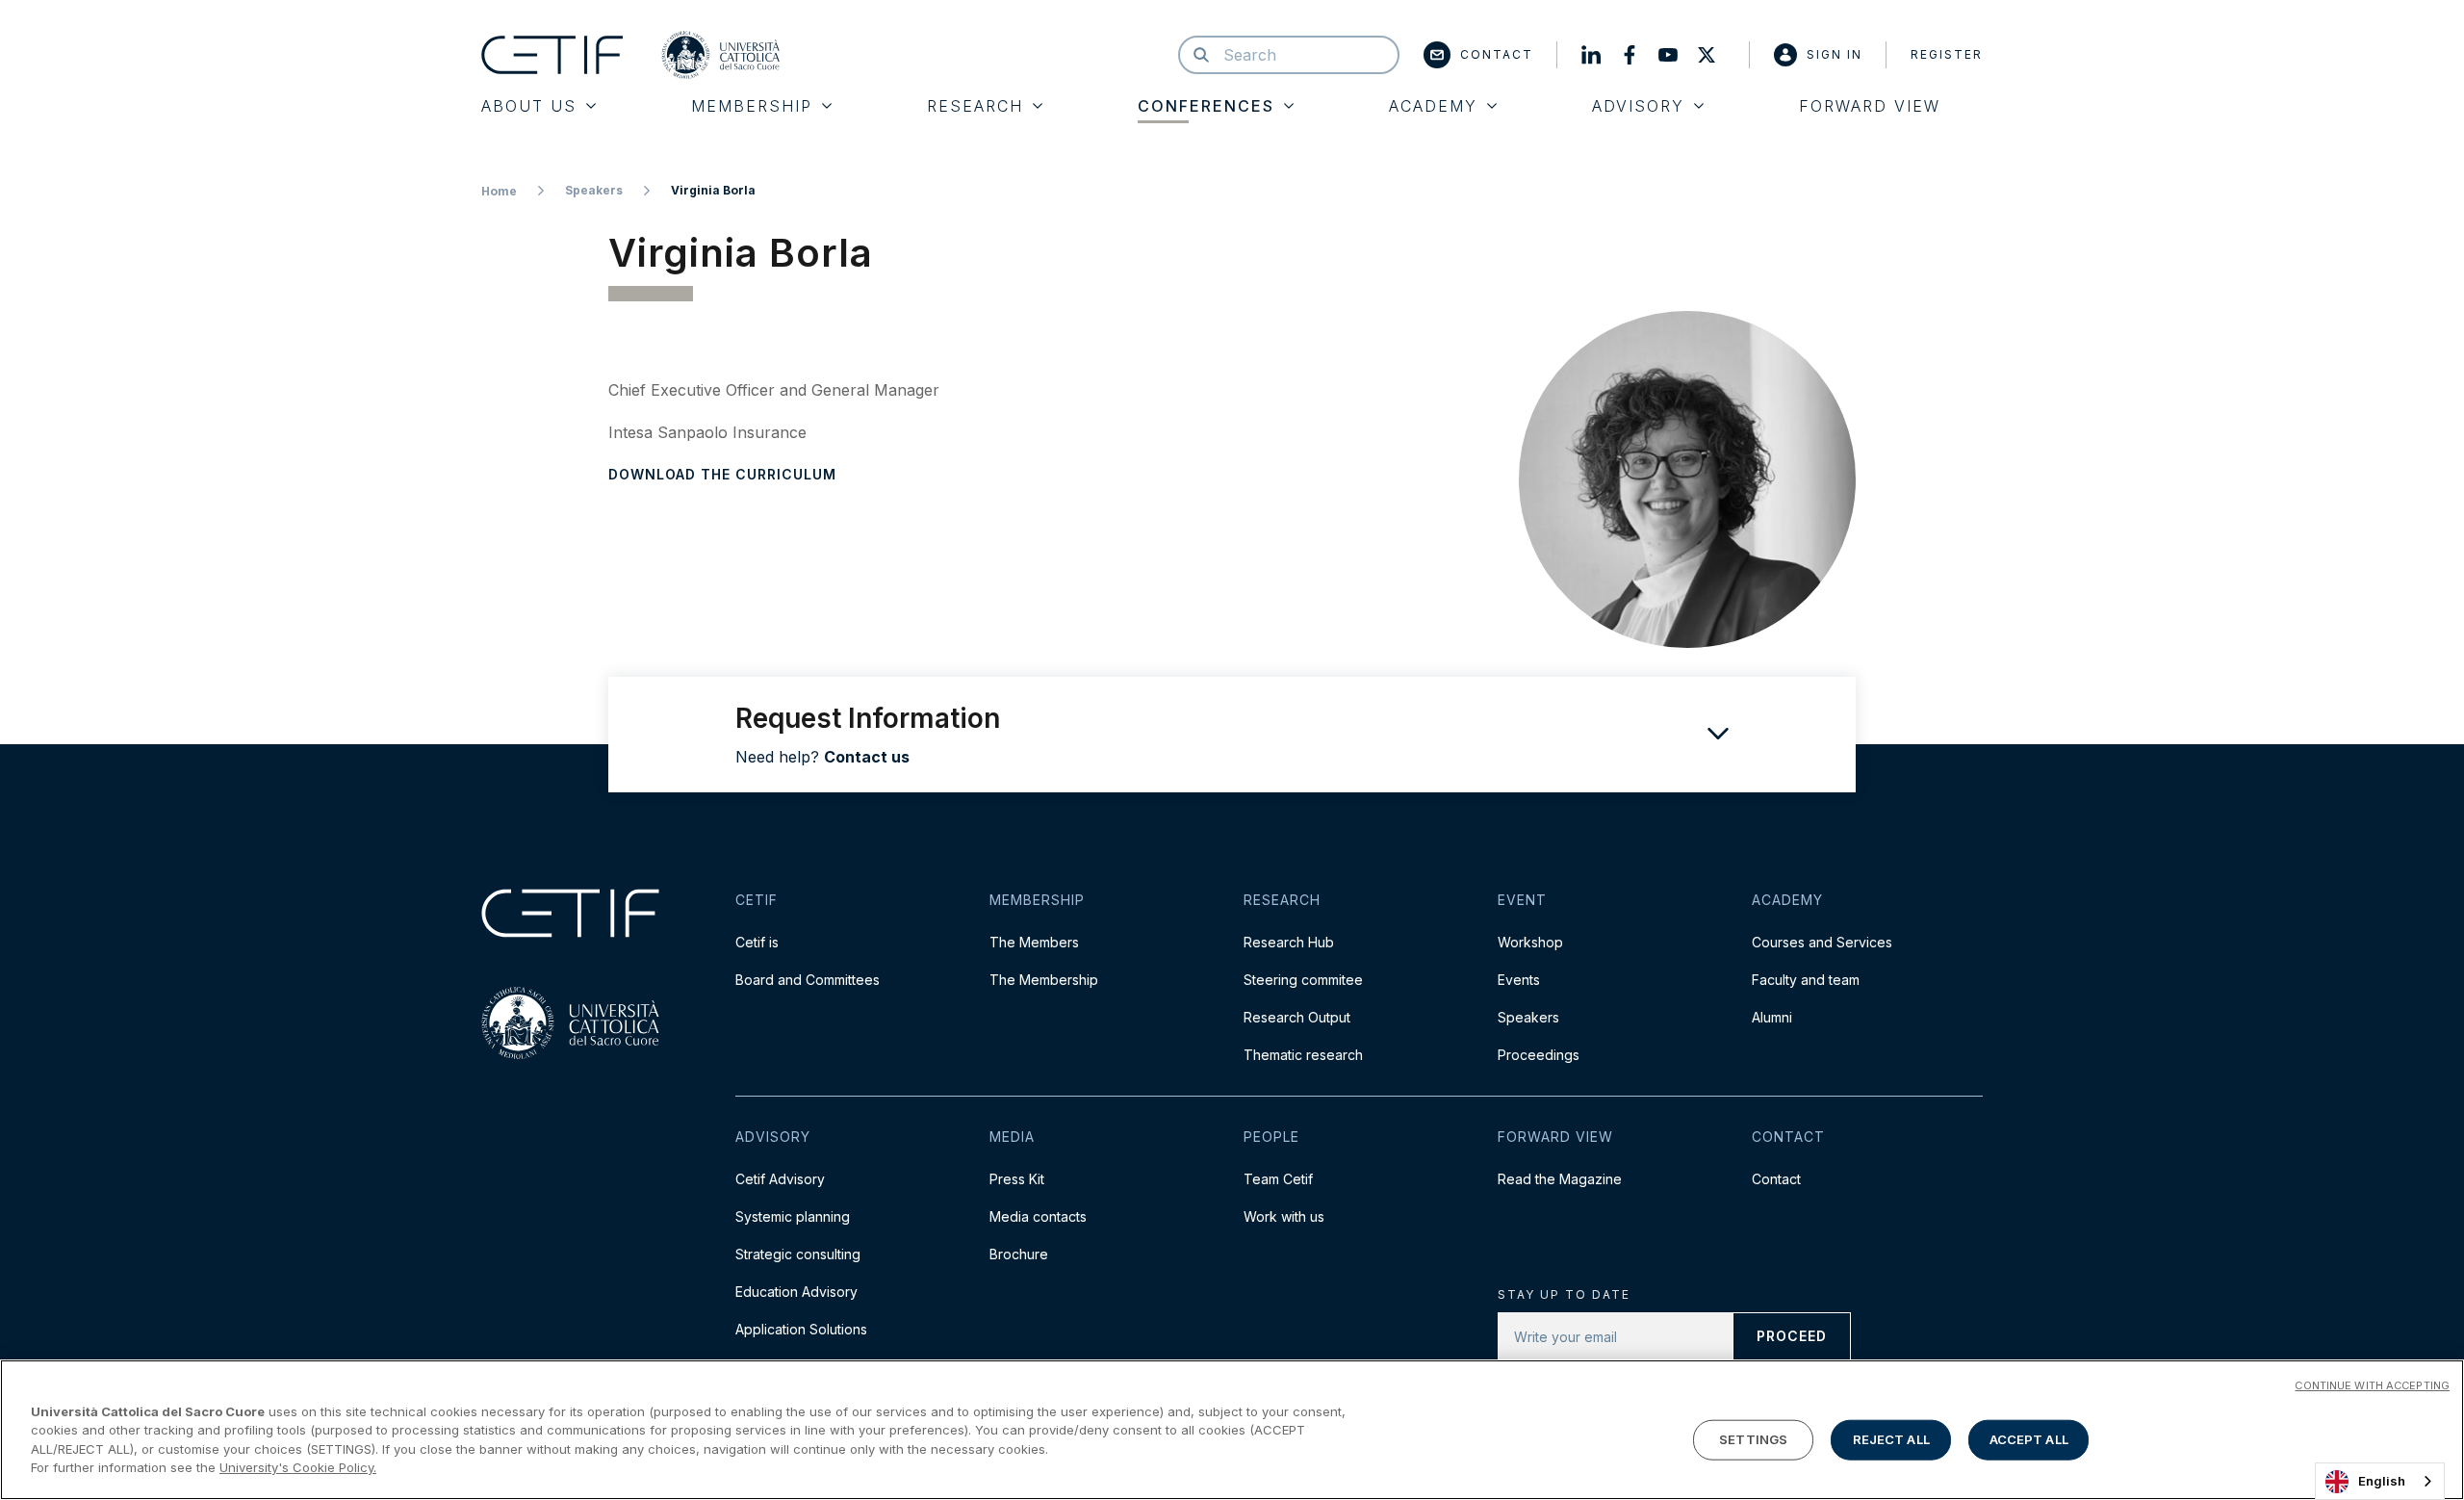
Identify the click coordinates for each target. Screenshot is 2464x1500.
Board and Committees (808, 980)
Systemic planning (793, 1216)
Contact (1497, 54)
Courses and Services (1822, 942)
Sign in (1835, 54)
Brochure (1019, 1254)
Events (1519, 980)
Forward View (1870, 106)
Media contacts (1038, 1216)
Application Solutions (801, 1329)
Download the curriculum (722, 474)
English (2382, 1481)
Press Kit (1017, 1179)
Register (1947, 54)
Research (975, 106)
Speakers (594, 190)
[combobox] (2380, 1481)
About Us (529, 106)
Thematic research (1303, 1055)
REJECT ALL (1891, 1439)
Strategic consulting (798, 1254)
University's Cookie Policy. (298, 1467)
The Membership (1044, 980)
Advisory (1638, 106)
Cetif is (757, 942)
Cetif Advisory (780, 1179)
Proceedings (1539, 1055)
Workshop (1530, 942)
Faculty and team (1806, 980)
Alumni (1772, 1017)
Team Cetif (1278, 1179)
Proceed (1792, 1336)
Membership (752, 106)
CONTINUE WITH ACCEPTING (2372, 1385)
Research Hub (1289, 942)
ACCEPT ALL (2029, 1439)
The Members (1034, 942)
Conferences (1206, 106)
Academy (1433, 106)
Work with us (1284, 1216)
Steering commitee (1303, 980)
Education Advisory (796, 1292)
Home (499, 191)
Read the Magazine (1560, 1179)
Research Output (1297, 1017)
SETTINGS (1753, 1439)
